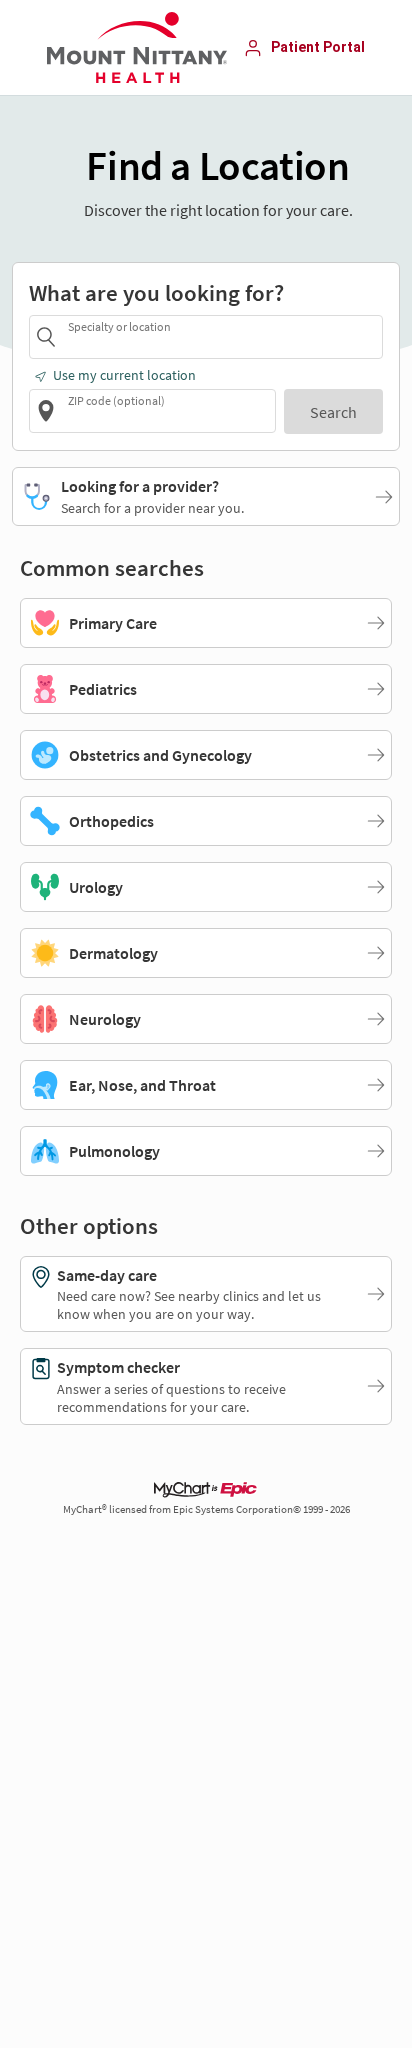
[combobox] (222, 336)
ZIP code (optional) (116, 400)
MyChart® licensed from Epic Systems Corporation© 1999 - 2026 (206, 1509)
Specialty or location (119, 326)
